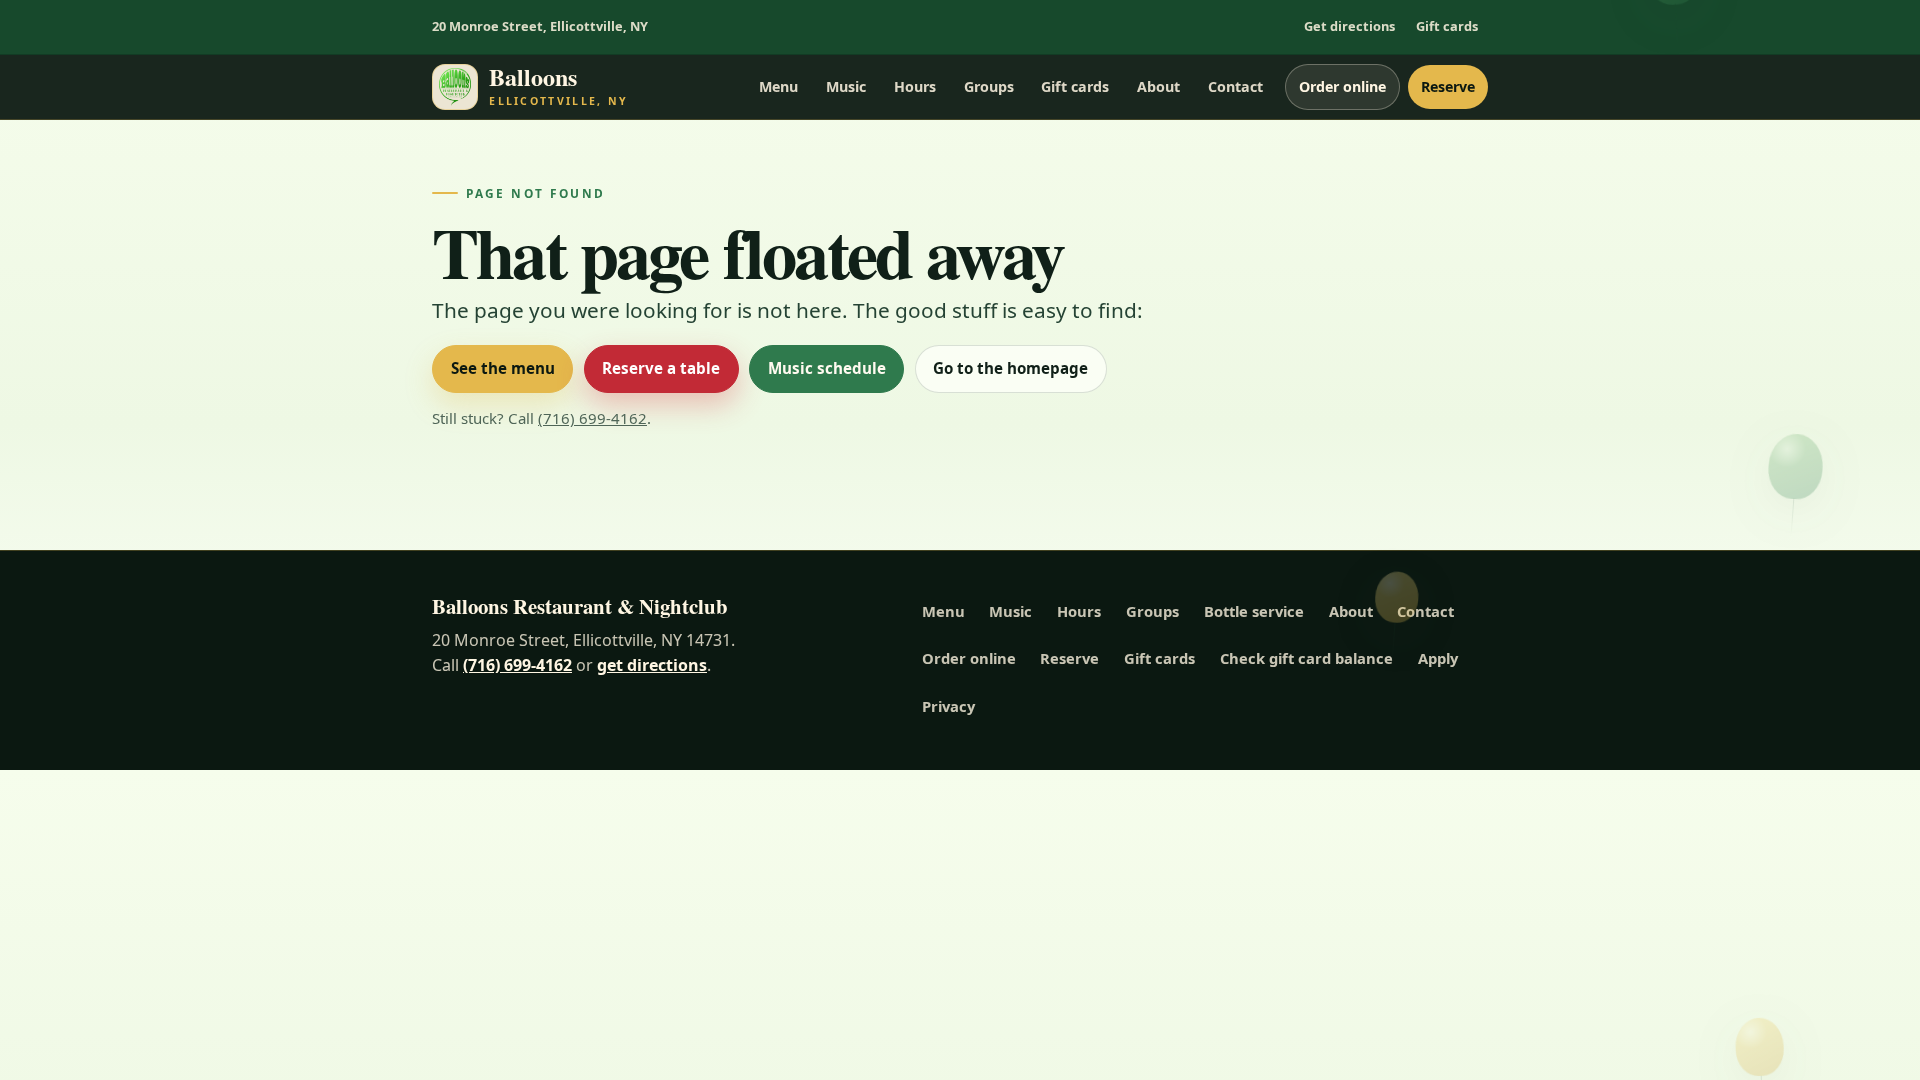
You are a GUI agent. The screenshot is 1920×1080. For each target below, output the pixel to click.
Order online (1342, 86)
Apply (1438, 658)
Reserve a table (661, 368)
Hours (915, 86)
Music (846, 86)
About (1158, 86)
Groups (989, 86)
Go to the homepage (1010, 368)
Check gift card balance (1306, 658)
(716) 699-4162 (592, 418)
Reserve (1448, 86)
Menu (778, 86)
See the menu (503, 368)
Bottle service (1254, 611)
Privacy (948, 706)
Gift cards (1447, 26)
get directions (652, 665)
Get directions (1349, 26)
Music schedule (827, 368)
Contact (1235, 86)
